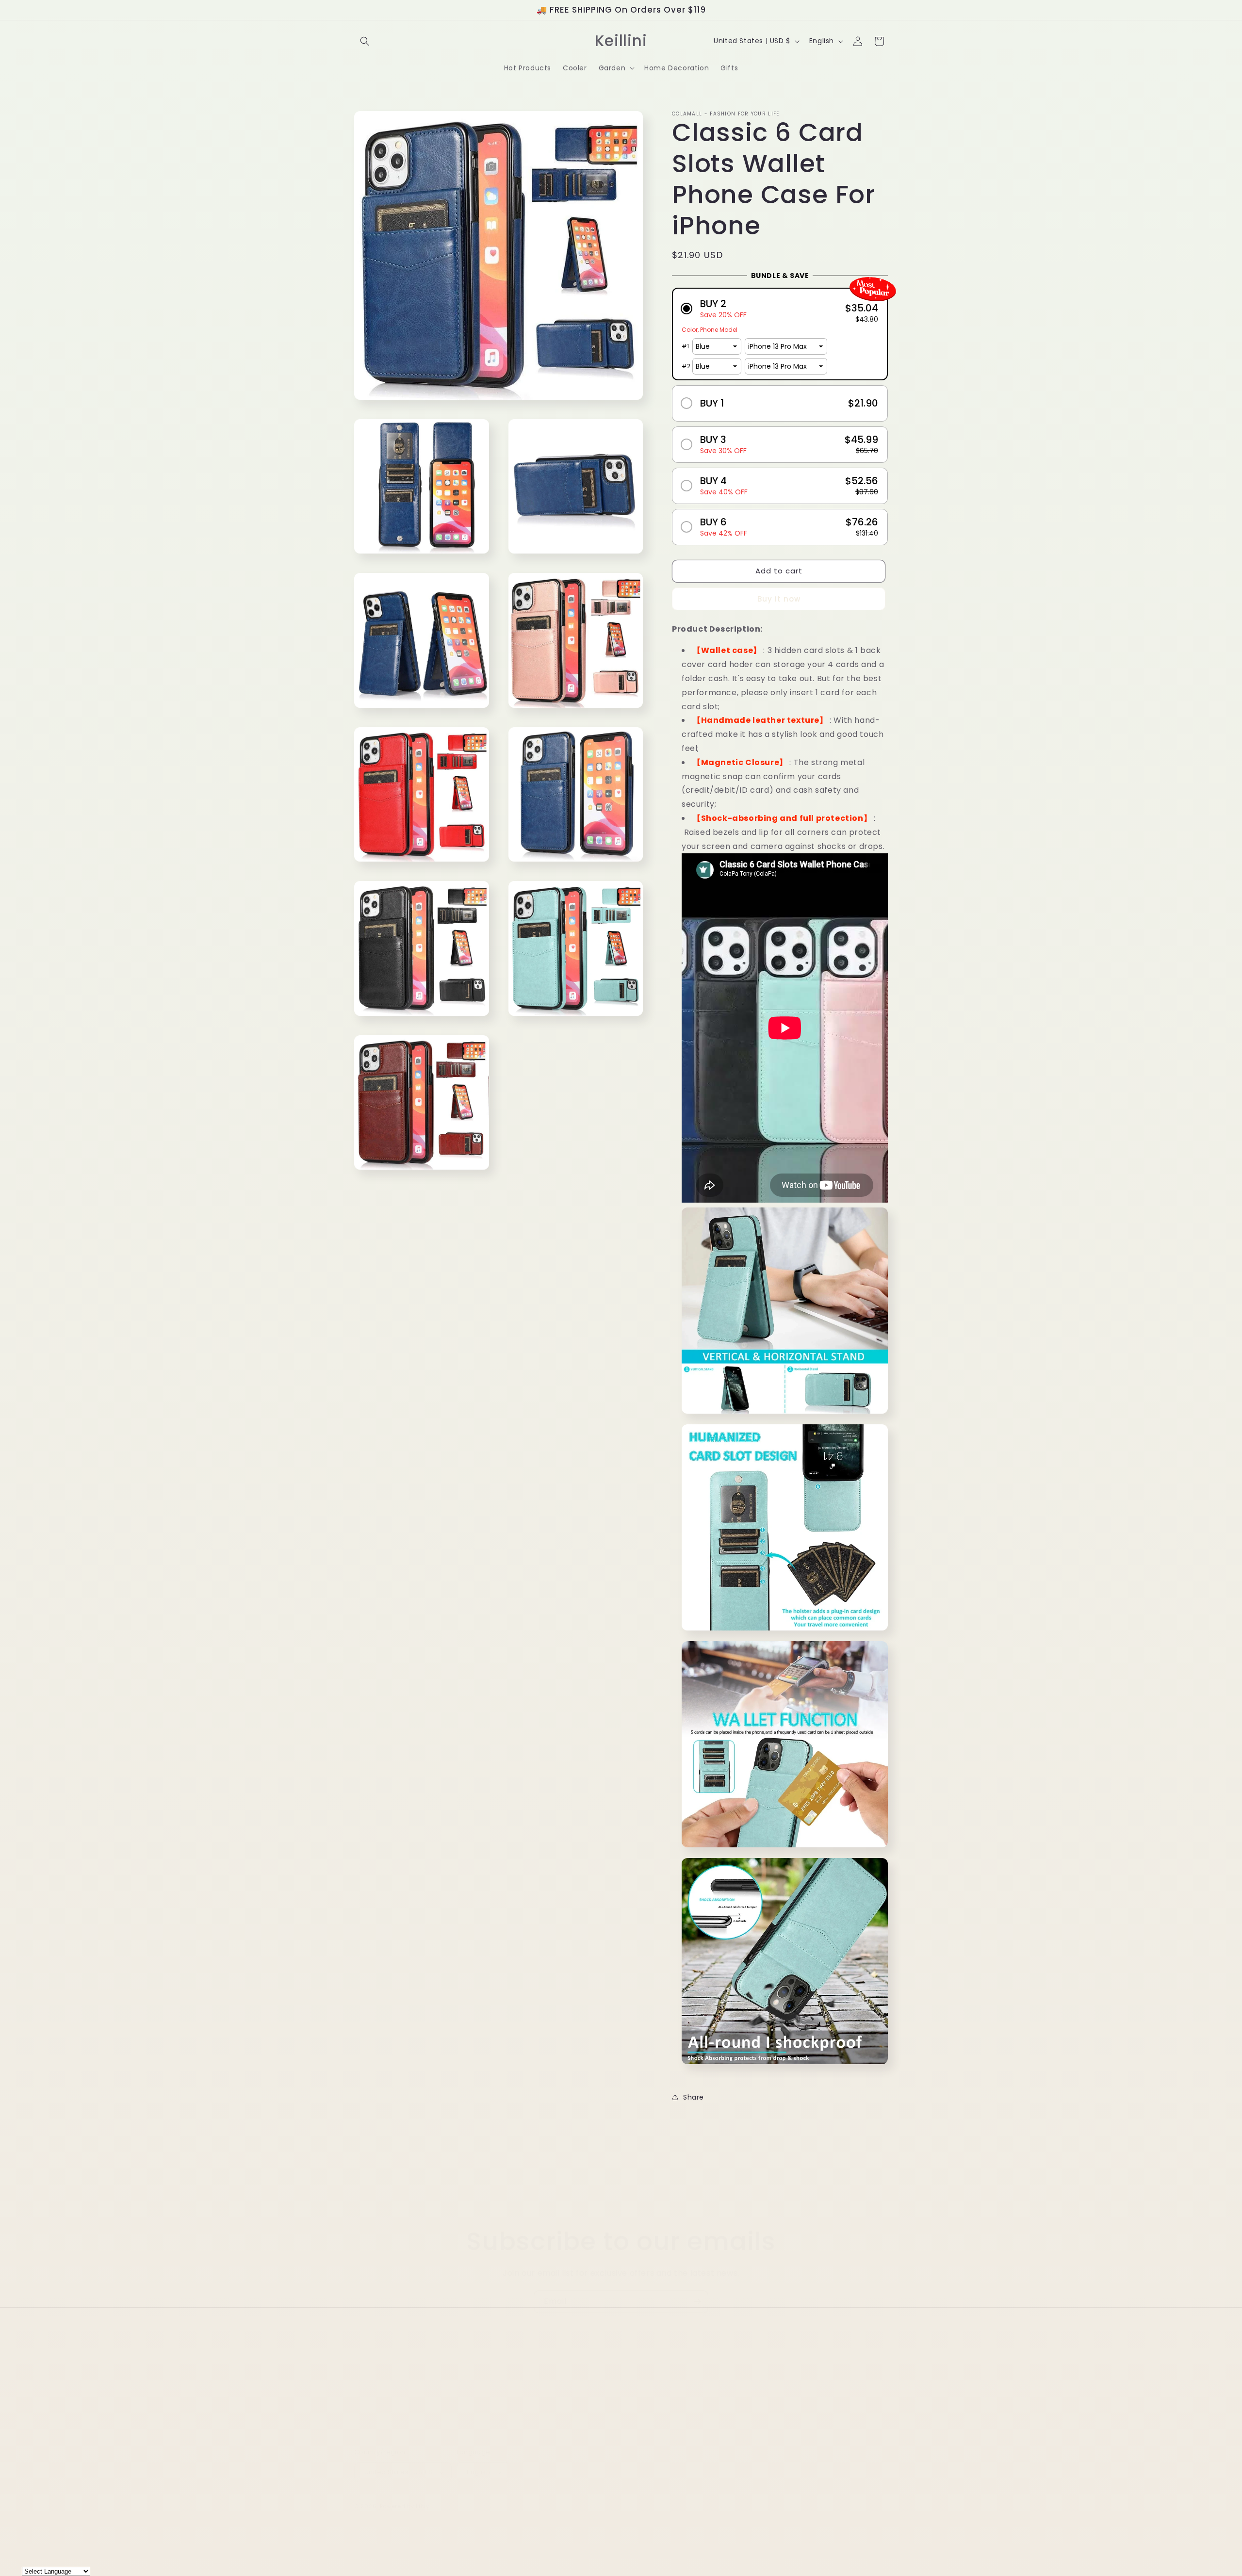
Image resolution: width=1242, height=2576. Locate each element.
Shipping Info (615, 2397)
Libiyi (423, 2506)
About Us (500, 2380)
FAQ (642, 2380)
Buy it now (779, 599)
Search (462, 2380)
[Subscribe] (697, 2302)
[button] (365, 41)
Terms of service (679, 2397)
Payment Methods (752, 2380)
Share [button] (694, 2097)
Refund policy (557, 2397)
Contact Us (547, 2380)
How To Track (601, 2380)
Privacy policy (684, 2380)
